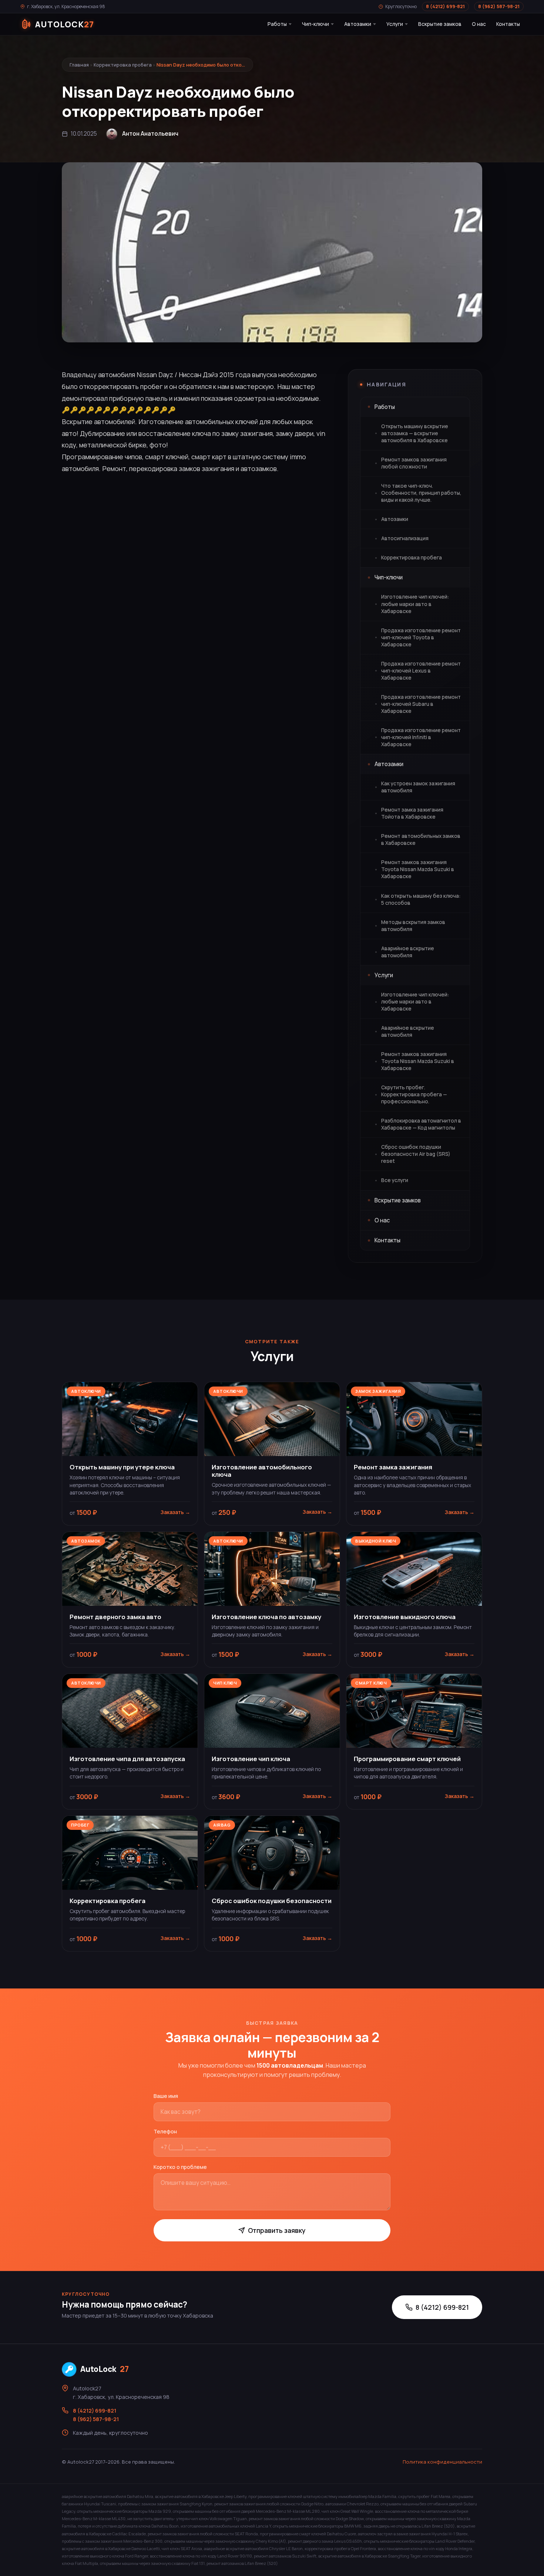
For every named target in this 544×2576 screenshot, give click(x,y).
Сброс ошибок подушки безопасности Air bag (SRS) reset (416, 1154)
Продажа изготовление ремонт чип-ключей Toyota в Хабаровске (421, 637)
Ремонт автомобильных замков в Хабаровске (421, 840)
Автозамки (358, 24)
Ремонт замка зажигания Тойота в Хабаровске (412, 813)
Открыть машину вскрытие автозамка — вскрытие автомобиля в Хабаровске (415, 433)
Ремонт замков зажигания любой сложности (414, 463)
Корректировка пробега (123, 65)
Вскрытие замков (440, 24)
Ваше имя (166, 2096)
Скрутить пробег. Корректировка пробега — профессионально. (414, 1094)
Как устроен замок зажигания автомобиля (418, 787)
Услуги (395, 24)
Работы (277, 24)
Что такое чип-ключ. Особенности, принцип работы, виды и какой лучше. (421, 493)
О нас (479, 24)
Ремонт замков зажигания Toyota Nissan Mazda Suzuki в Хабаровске (418, 869)
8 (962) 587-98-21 (499, 6)
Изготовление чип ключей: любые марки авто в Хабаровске (415, 604)
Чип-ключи (315, 24)
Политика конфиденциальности (442, 2462)
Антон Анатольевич (150, 134)
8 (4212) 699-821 (445, 6)
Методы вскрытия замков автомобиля (413, 926)
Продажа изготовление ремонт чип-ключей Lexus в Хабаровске (421, 671)
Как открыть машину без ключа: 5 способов (421, 899)
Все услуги (395, 1180)
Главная (79, 65)
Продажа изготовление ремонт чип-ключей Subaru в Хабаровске (421, 704)
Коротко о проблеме (180, 2167)
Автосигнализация (405, 538)
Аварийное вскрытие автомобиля (408, 952)
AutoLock (105, 2369)
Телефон (165, 2131)
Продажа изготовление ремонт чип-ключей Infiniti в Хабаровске (421, 737)
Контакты (508, 24)
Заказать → (175, 1512)
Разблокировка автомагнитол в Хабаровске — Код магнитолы (421, 1124)
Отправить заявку (277, 2230)
